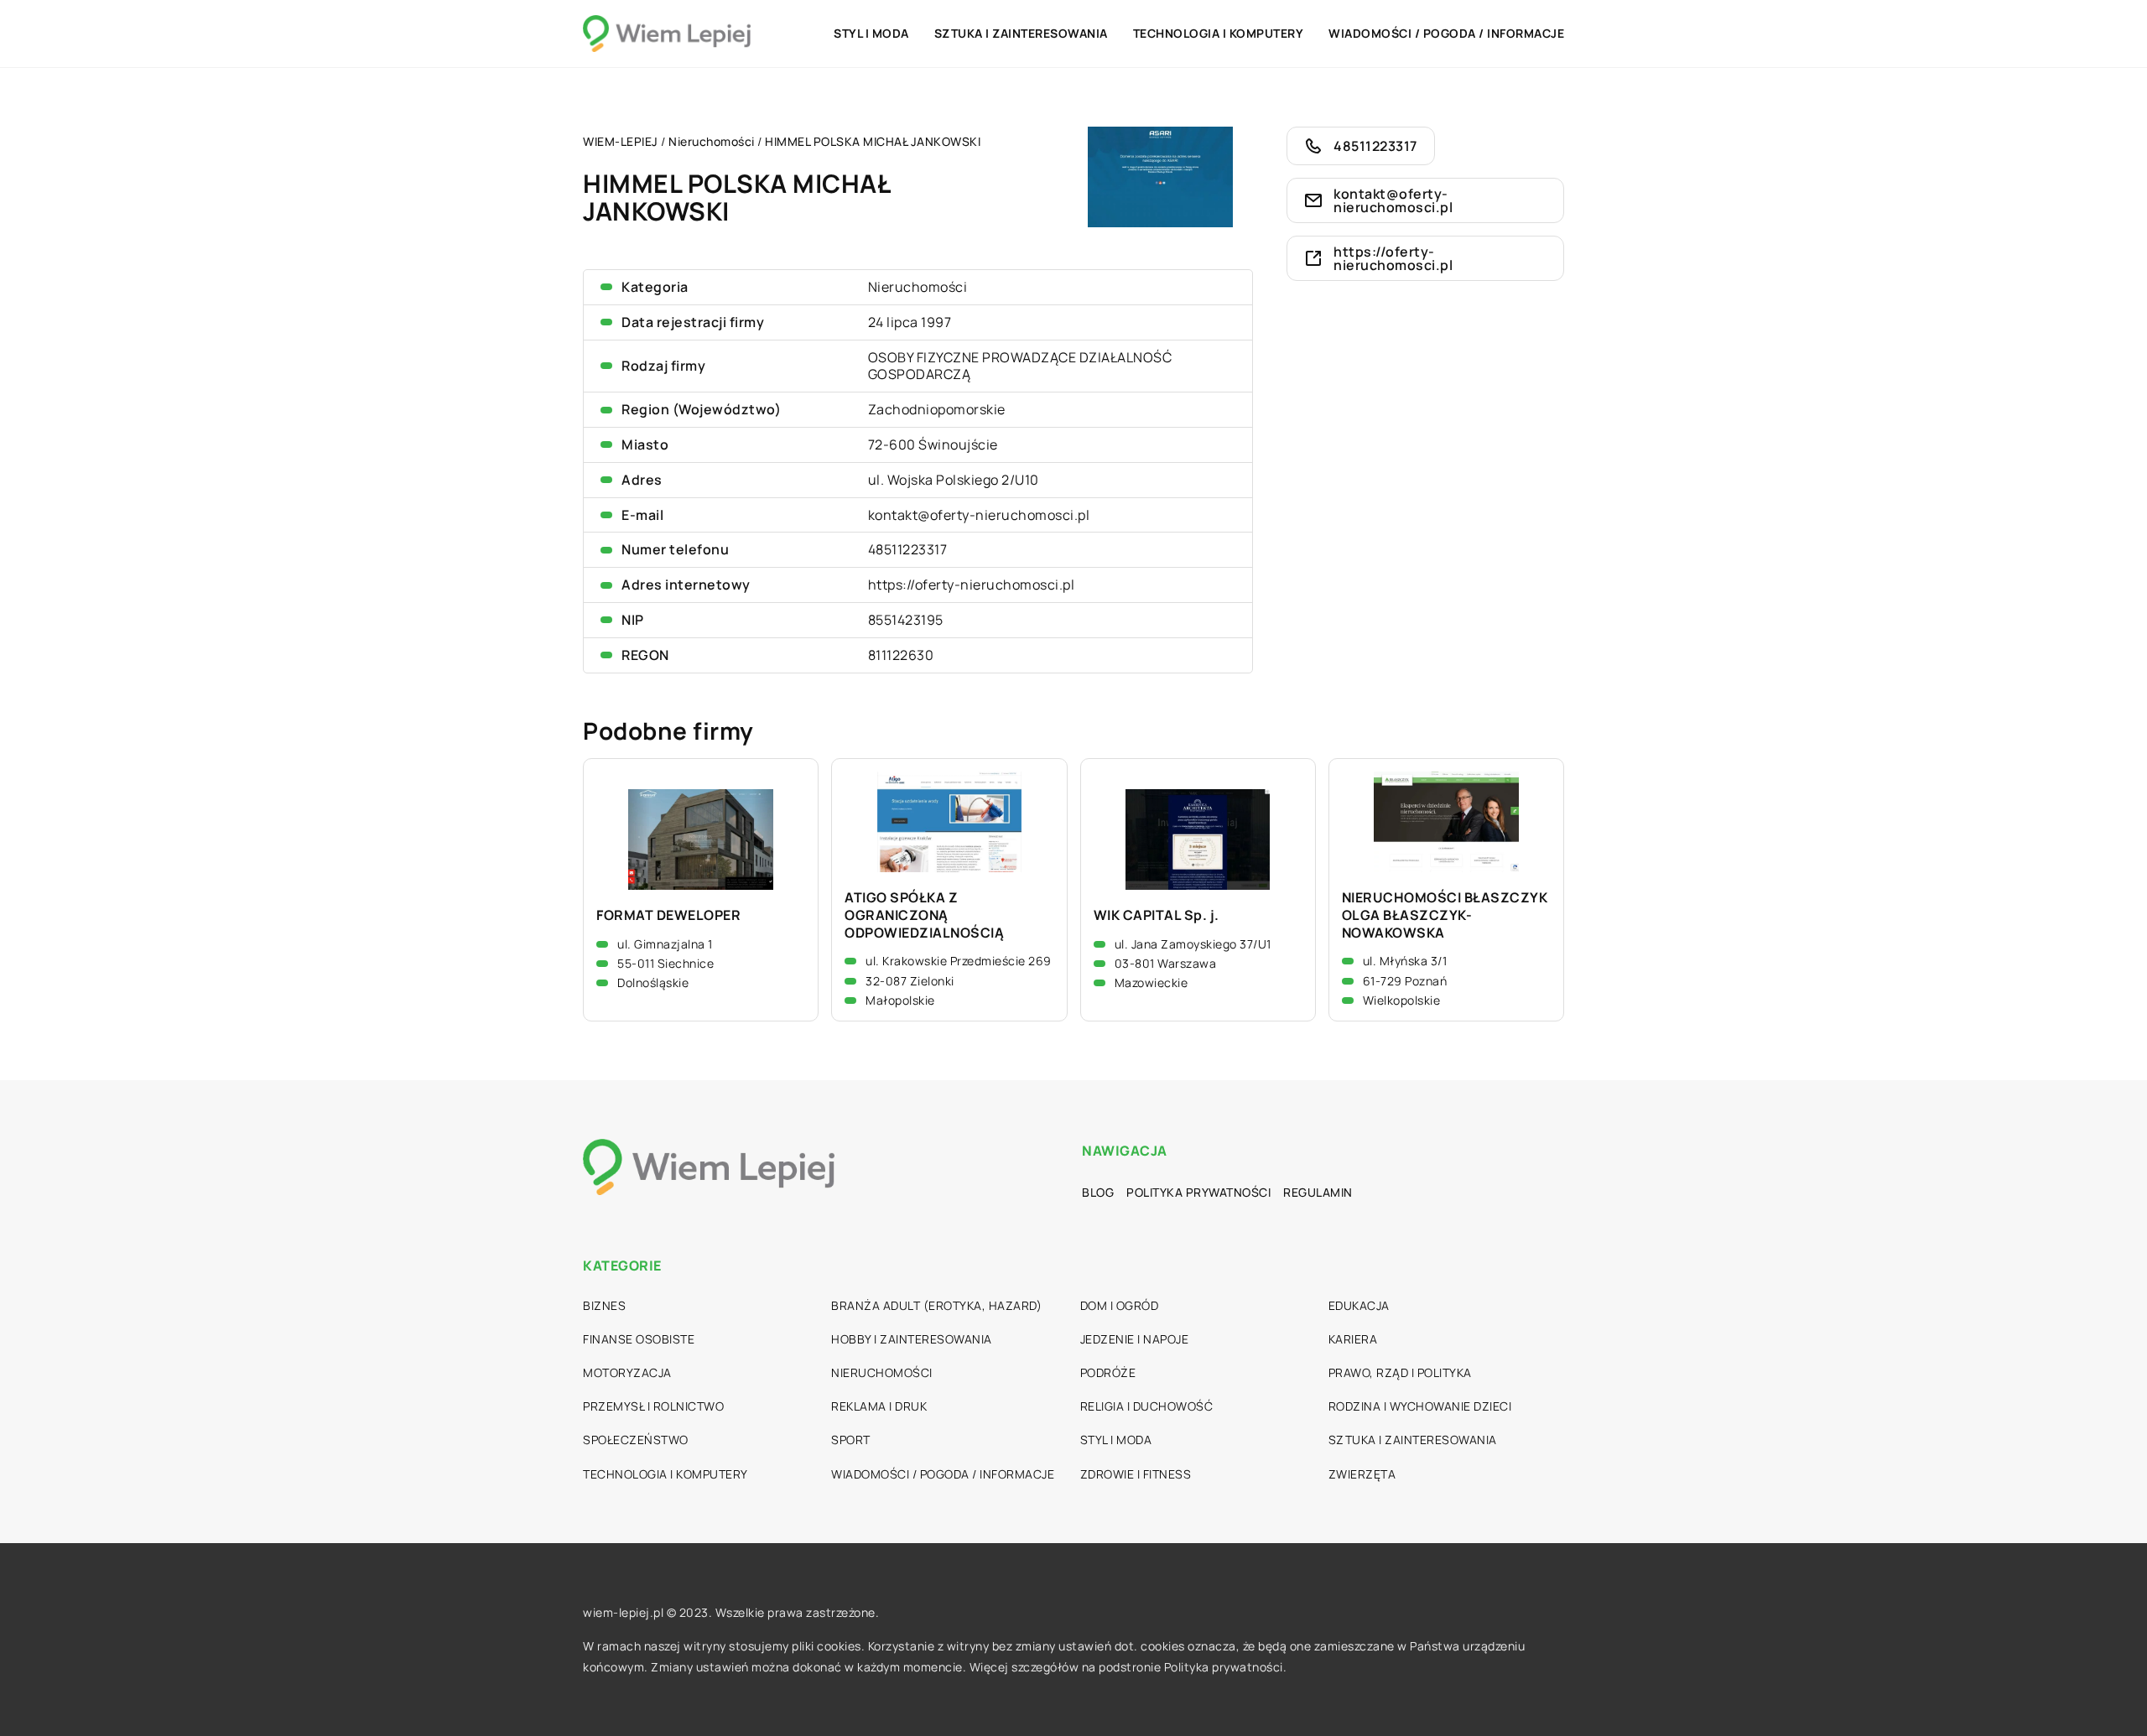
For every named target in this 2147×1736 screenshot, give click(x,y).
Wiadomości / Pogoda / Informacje (1446, 33)
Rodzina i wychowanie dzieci (1420, 1406)
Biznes (604, 1305)
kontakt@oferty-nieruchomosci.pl (979, 515)
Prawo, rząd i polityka (1400, 1372)
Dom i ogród (1120, 1305)
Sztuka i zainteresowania (1021, 33)
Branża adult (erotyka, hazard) (936, 1305)
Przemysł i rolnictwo (653, 1406)
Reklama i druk (879, 1406)
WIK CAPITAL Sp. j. (1157, 915)
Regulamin (1318, 1192)
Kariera (1353, 1339)
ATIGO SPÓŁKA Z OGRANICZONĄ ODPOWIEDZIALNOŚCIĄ (924, 915)
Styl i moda (871, 33)
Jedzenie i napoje (1135, 1339)
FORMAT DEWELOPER (668, 915)
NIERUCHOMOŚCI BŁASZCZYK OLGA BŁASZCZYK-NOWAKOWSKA (1445, 915)
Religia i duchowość (1147, 1406)
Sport (851, 1440)
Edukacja (1359, 1305)
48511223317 (908, 549)
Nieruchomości (918, 287)
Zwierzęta (1362, 1474)
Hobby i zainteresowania (912, 1339)
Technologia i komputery (1219, 33)
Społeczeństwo (636, 1440)
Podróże (1108, 1372)
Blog (1098, 1192)
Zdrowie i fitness (1136, 1474)
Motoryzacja (627, 1372)
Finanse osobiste (639, 1339)
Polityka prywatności (1198, 1192)
